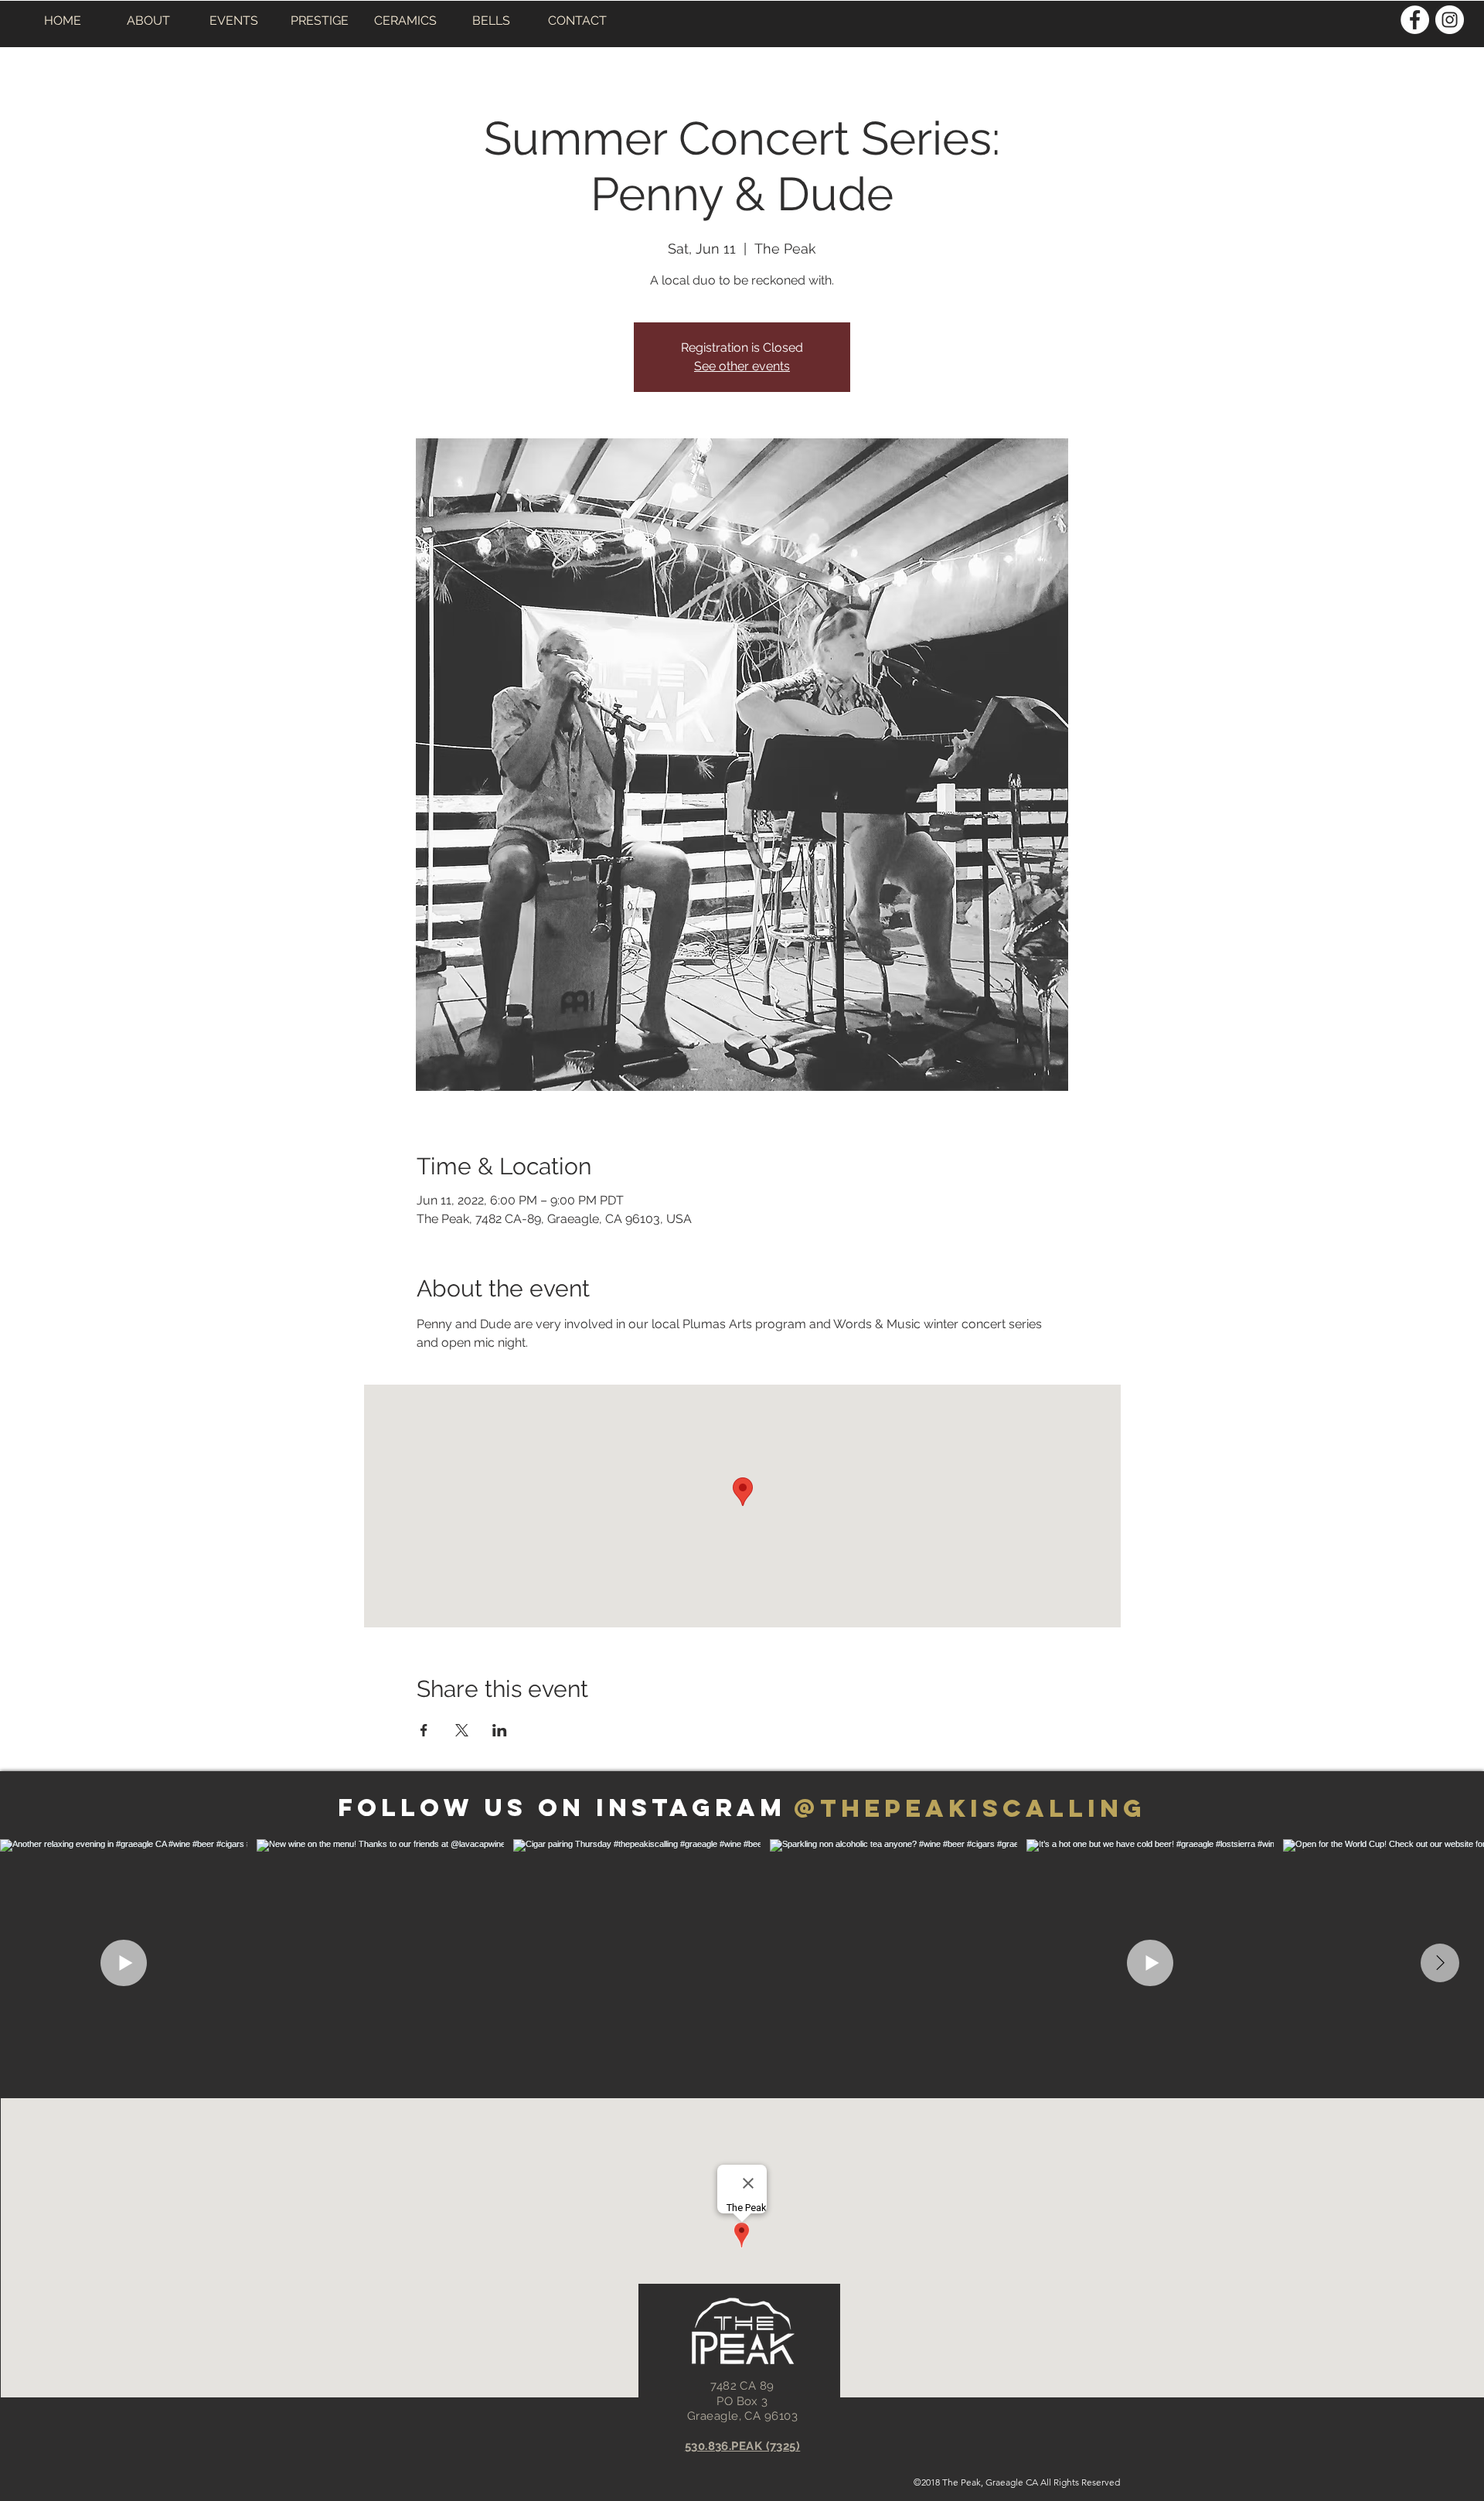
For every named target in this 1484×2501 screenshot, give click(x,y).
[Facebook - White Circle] (1415, 20)
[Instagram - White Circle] (1450, 20)
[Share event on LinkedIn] (500, 1730)
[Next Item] (1440, 1963)
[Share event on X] (462, 1730)
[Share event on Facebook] (424, 1730)
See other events (742, 366)
